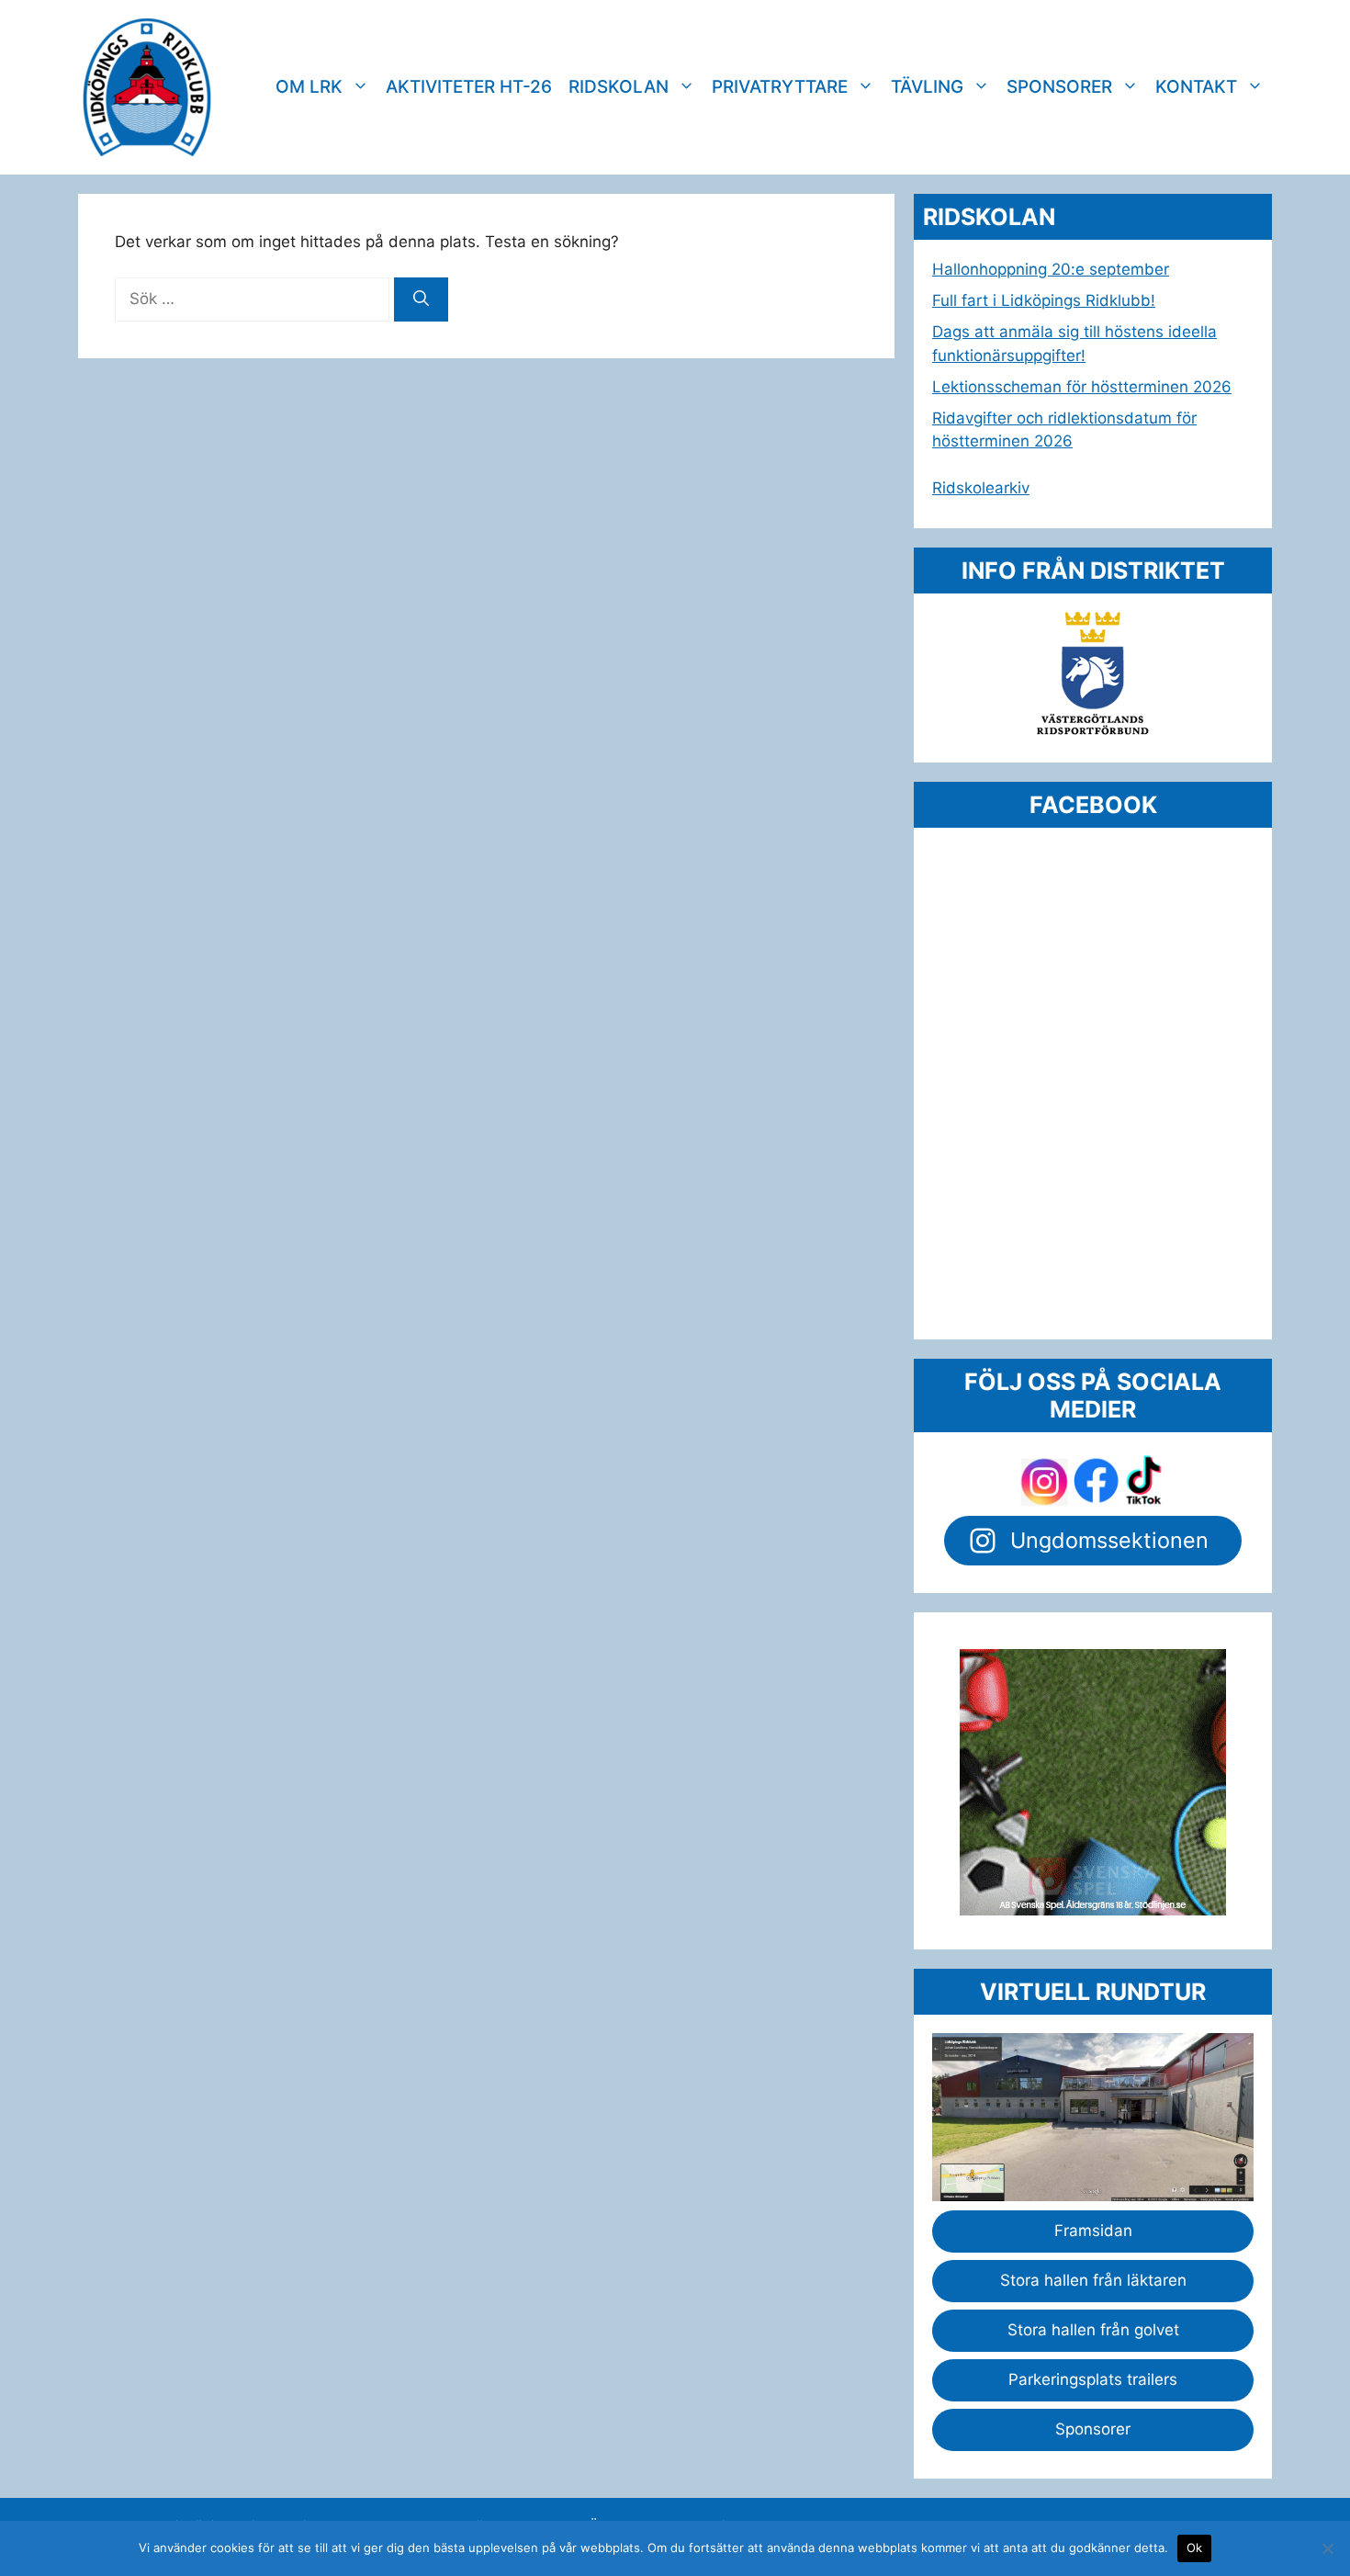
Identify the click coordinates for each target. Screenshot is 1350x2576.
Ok (1195, 2548)
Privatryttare (780, 87)
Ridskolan (619, 87)
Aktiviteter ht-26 (469, 87)
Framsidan (1093, 2231)
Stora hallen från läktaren (1093, 2280)
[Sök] (421, 299)
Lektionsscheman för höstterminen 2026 (1082, 387)
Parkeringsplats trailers (1093, 2379)
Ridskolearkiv (981, 488)
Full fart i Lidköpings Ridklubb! (1044, 300)
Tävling (927, 87)
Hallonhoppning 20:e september (1051, 269)
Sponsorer (1059, 87)
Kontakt (1196, 87)
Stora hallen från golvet (1093, 2330)
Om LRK (309, 87)
